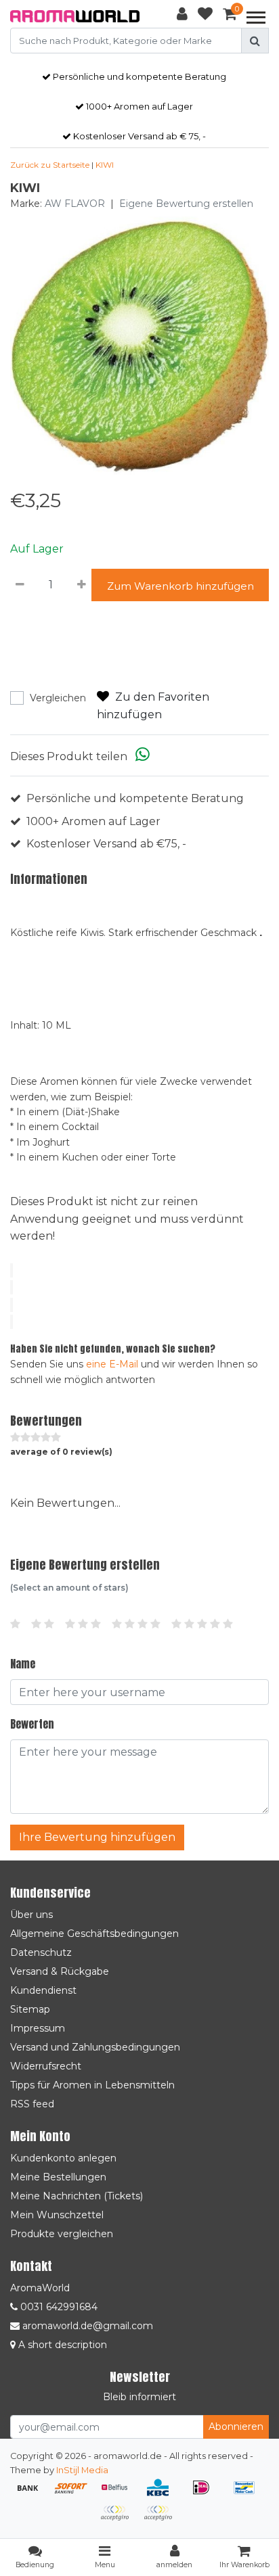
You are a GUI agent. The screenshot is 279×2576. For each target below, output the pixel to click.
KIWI (105, 165)
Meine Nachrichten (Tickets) (77, 2196)
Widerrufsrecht (46, 2066)
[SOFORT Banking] (76, 2494)
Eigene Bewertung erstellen (186, 204)
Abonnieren (236, 2427)
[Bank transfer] (33, 2494)
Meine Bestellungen (58, 2177)
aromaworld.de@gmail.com (88, 2326)
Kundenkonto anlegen (63, 2158)
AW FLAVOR (75, 204)
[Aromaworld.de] (75, 16)
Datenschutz (41, 1952)
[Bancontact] (248, 2494)
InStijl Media (82, 2470)
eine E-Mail (112, 1364)
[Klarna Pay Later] (119, 2520)
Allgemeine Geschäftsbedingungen (94, 1934)
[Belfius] (119, 2494)
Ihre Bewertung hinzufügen (97, 1837)
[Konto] (182, 16)
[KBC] (163, 2494)
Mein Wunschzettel (57, 2215)
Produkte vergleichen (62, 2234)
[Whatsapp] (143, 756)
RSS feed (32, 2104)
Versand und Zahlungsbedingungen (95, 2047)
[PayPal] (161, 2520)
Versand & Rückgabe (60, 1971)
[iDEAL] (206, 2494)
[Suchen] (255, 41)
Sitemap (30, 2009)
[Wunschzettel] (205, 16)
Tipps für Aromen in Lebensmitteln (92, 2085)
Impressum (38, 2028)
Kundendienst (43, 1990)
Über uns (31, 1915)
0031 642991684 (58, 2307)
